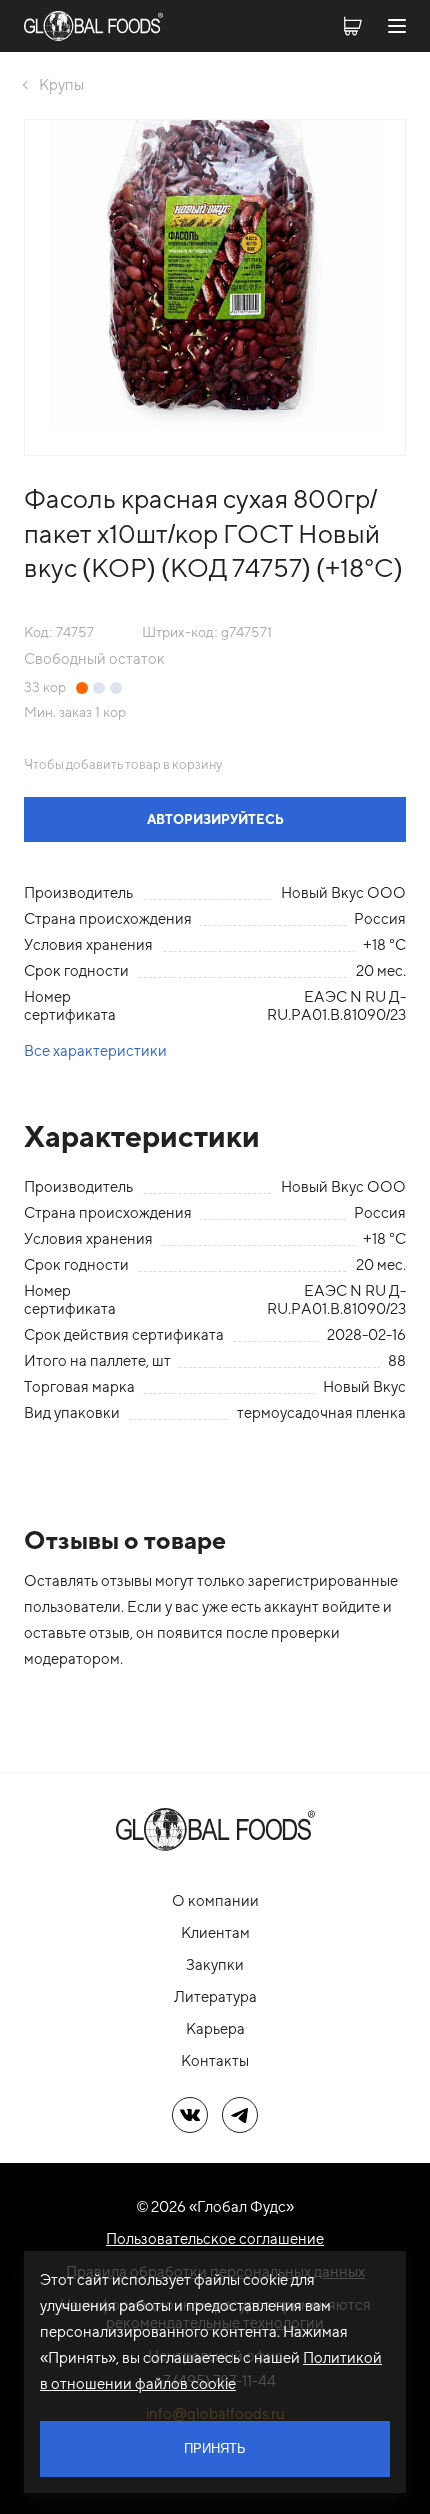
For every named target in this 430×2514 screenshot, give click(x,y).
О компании (215, 1900)
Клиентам (215, 1932)
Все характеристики (95, 1050)
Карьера (215, 2028)
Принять (215, 2448)
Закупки (215, 1964)
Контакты (215, 2060)
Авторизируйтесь (215, 819)
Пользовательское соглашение (215, 2238)
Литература (215, 1996)
